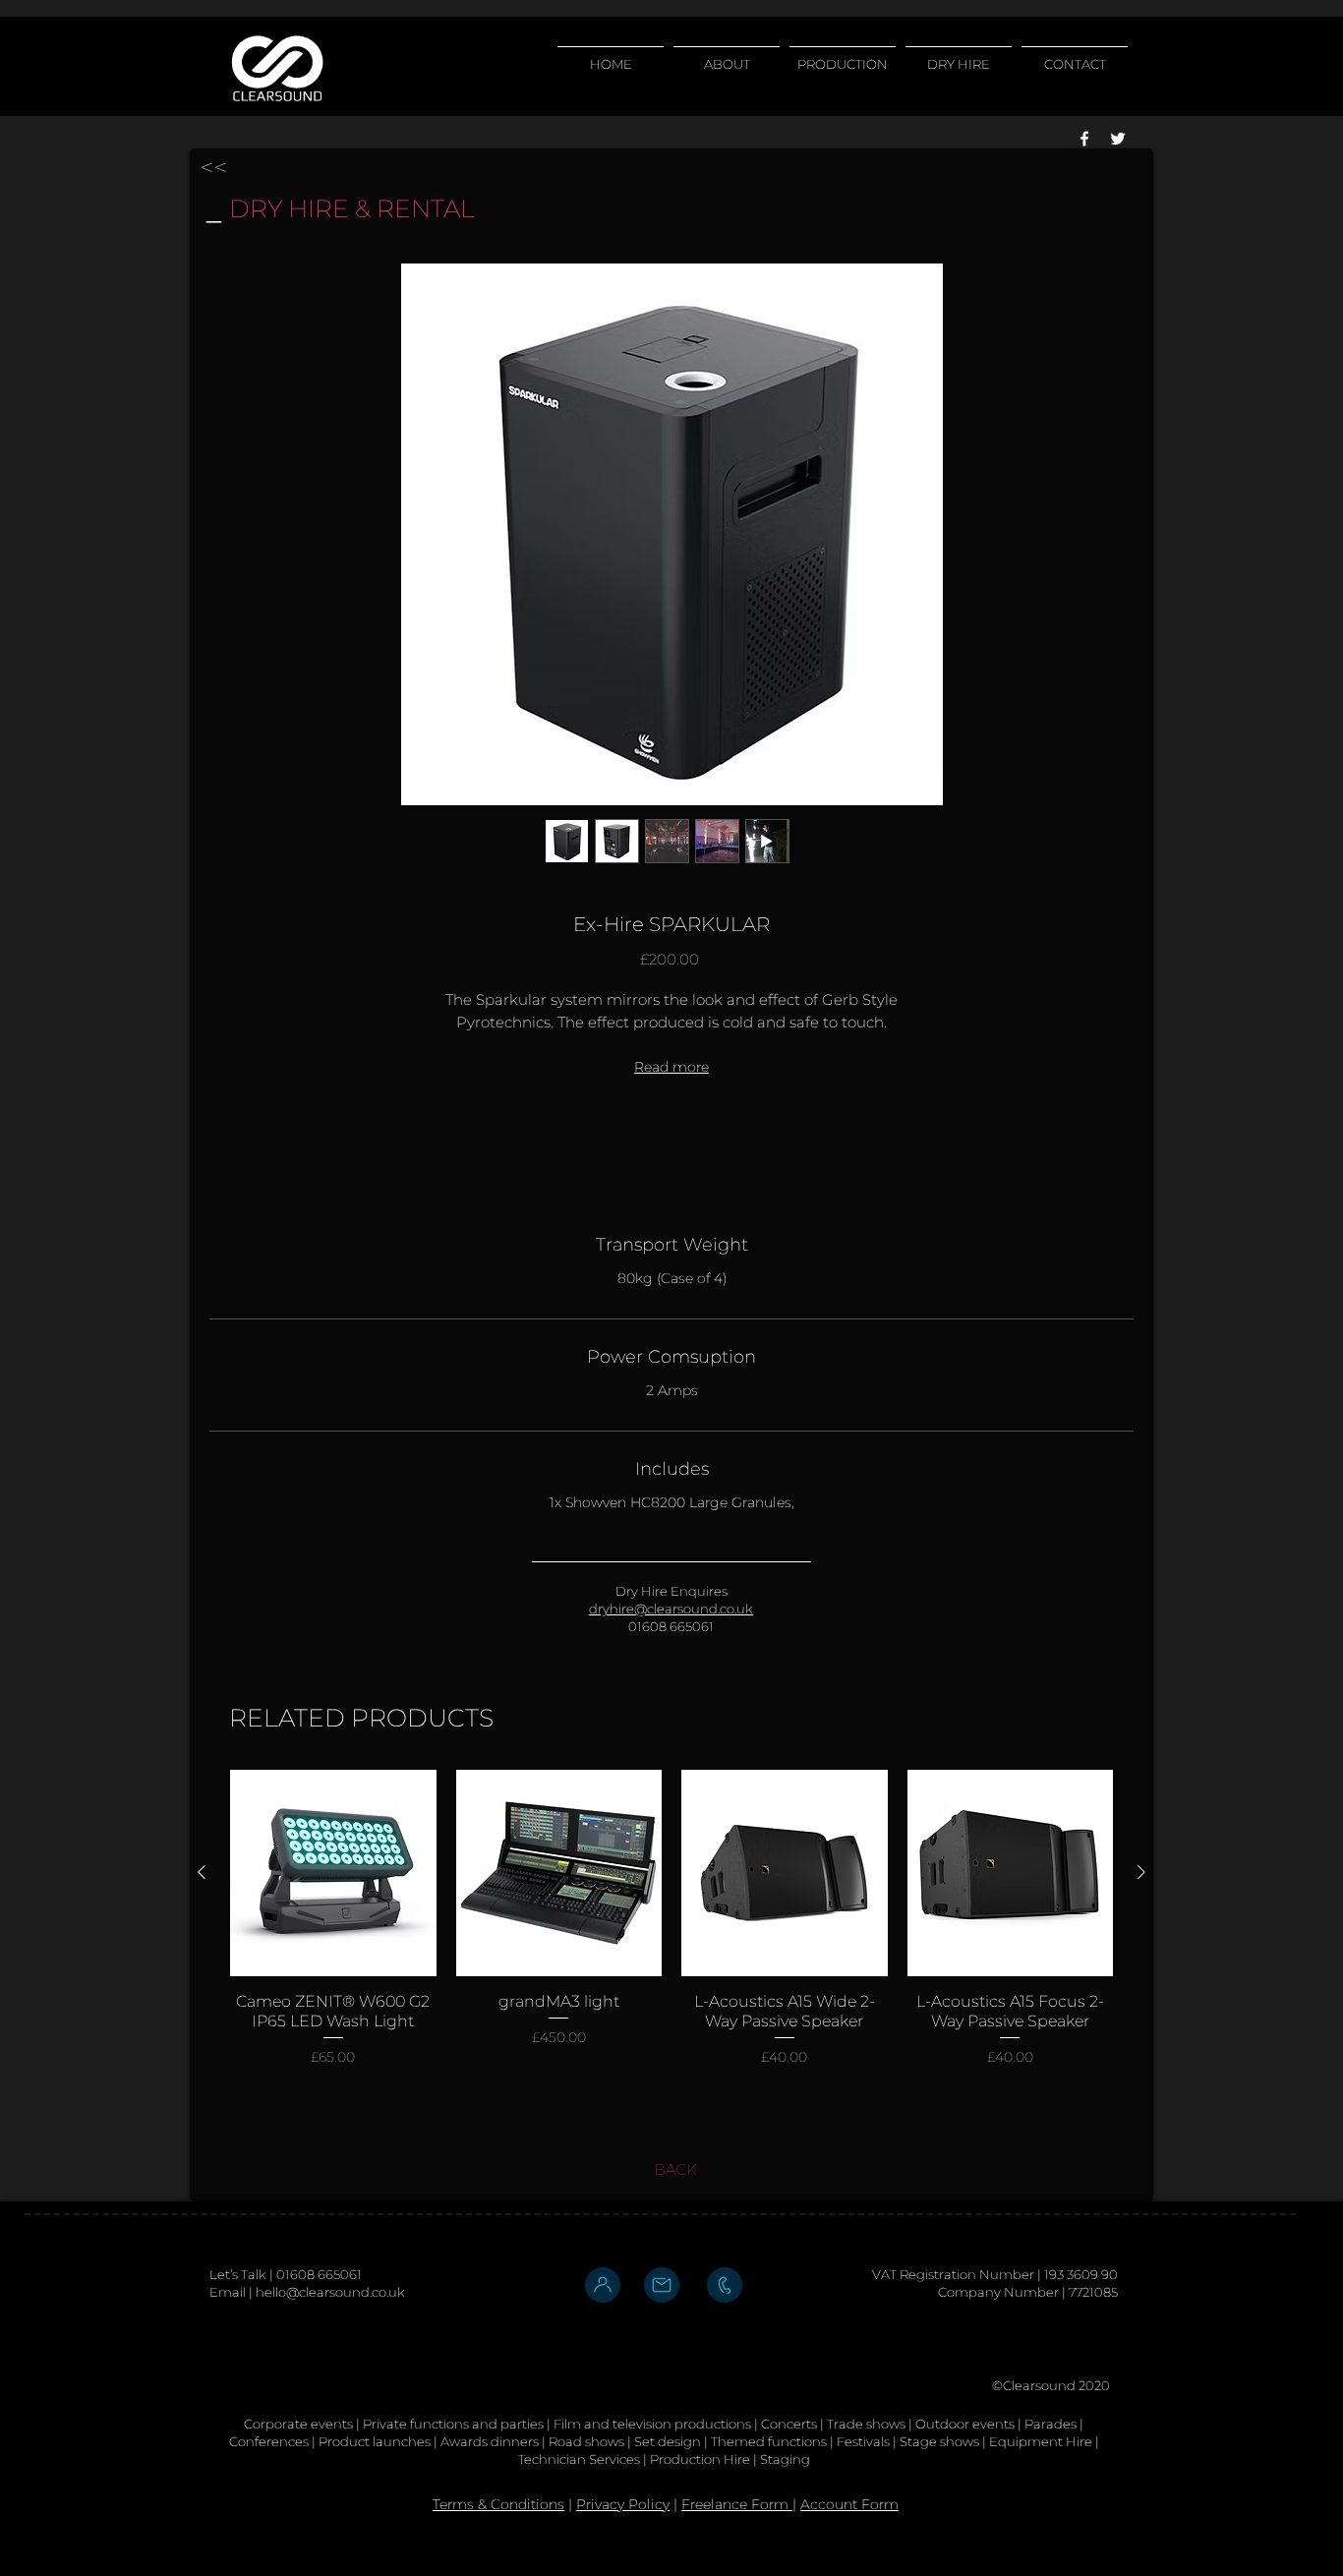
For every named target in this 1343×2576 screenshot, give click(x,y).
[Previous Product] (202, 1872)
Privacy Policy (623, 2504)
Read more (671, 1067)
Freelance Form (737, 2504)
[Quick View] (333, 1873)
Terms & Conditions (498, 2504)
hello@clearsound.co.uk (330, 2292)
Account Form (849, 2504)
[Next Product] (1141, 1872)
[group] (671, 1928)
